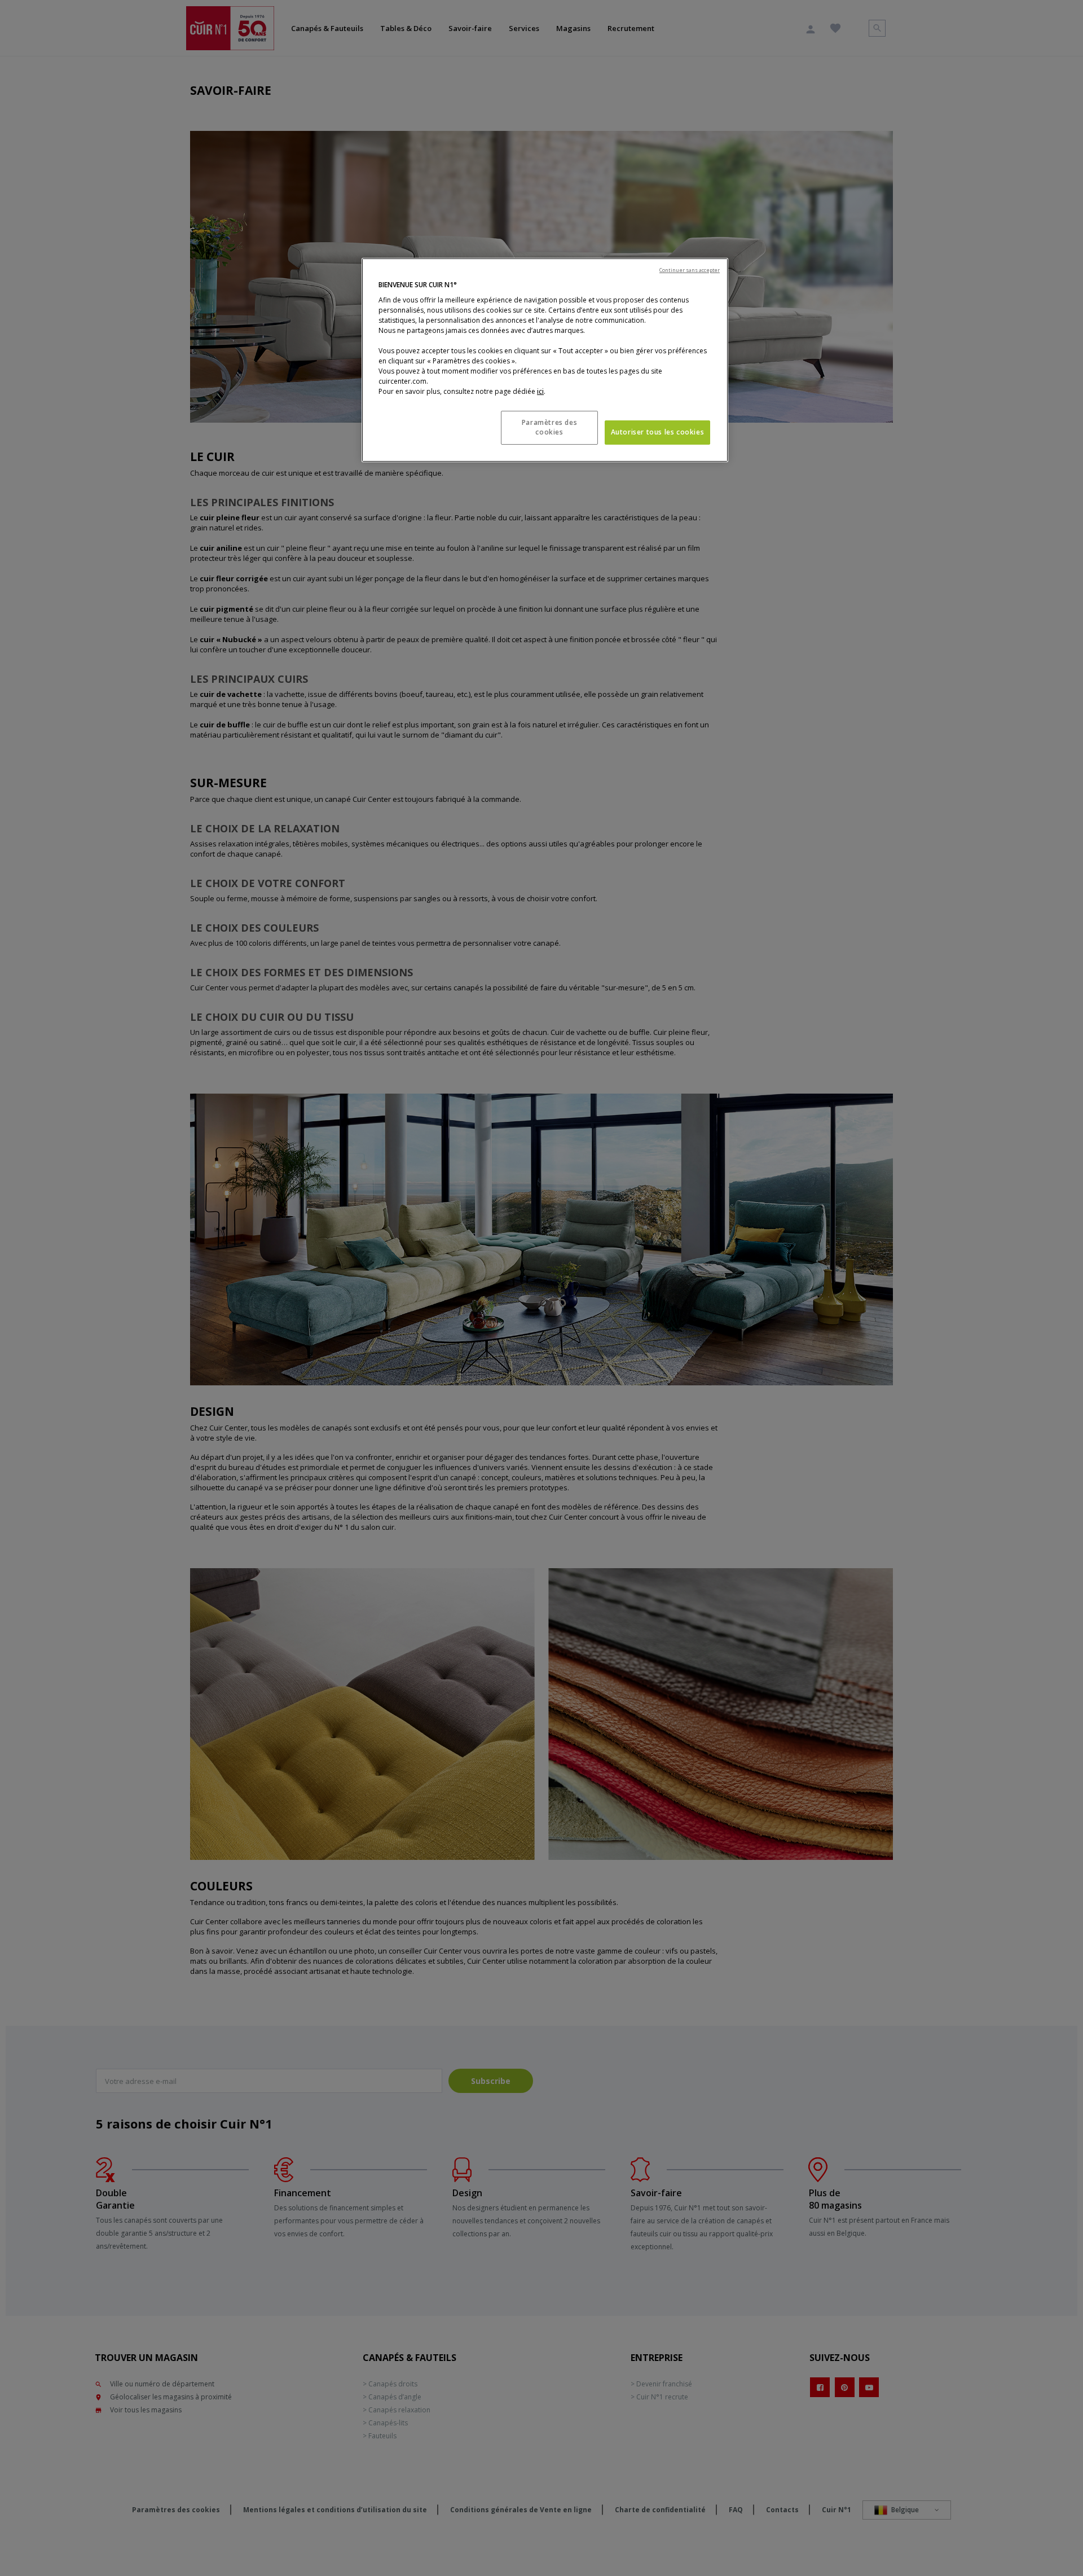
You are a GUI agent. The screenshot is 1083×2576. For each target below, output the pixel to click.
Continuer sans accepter (690, 270)
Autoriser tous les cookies (658, 432)
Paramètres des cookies (549, 427)
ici (540, 391)
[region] (545, 360)
